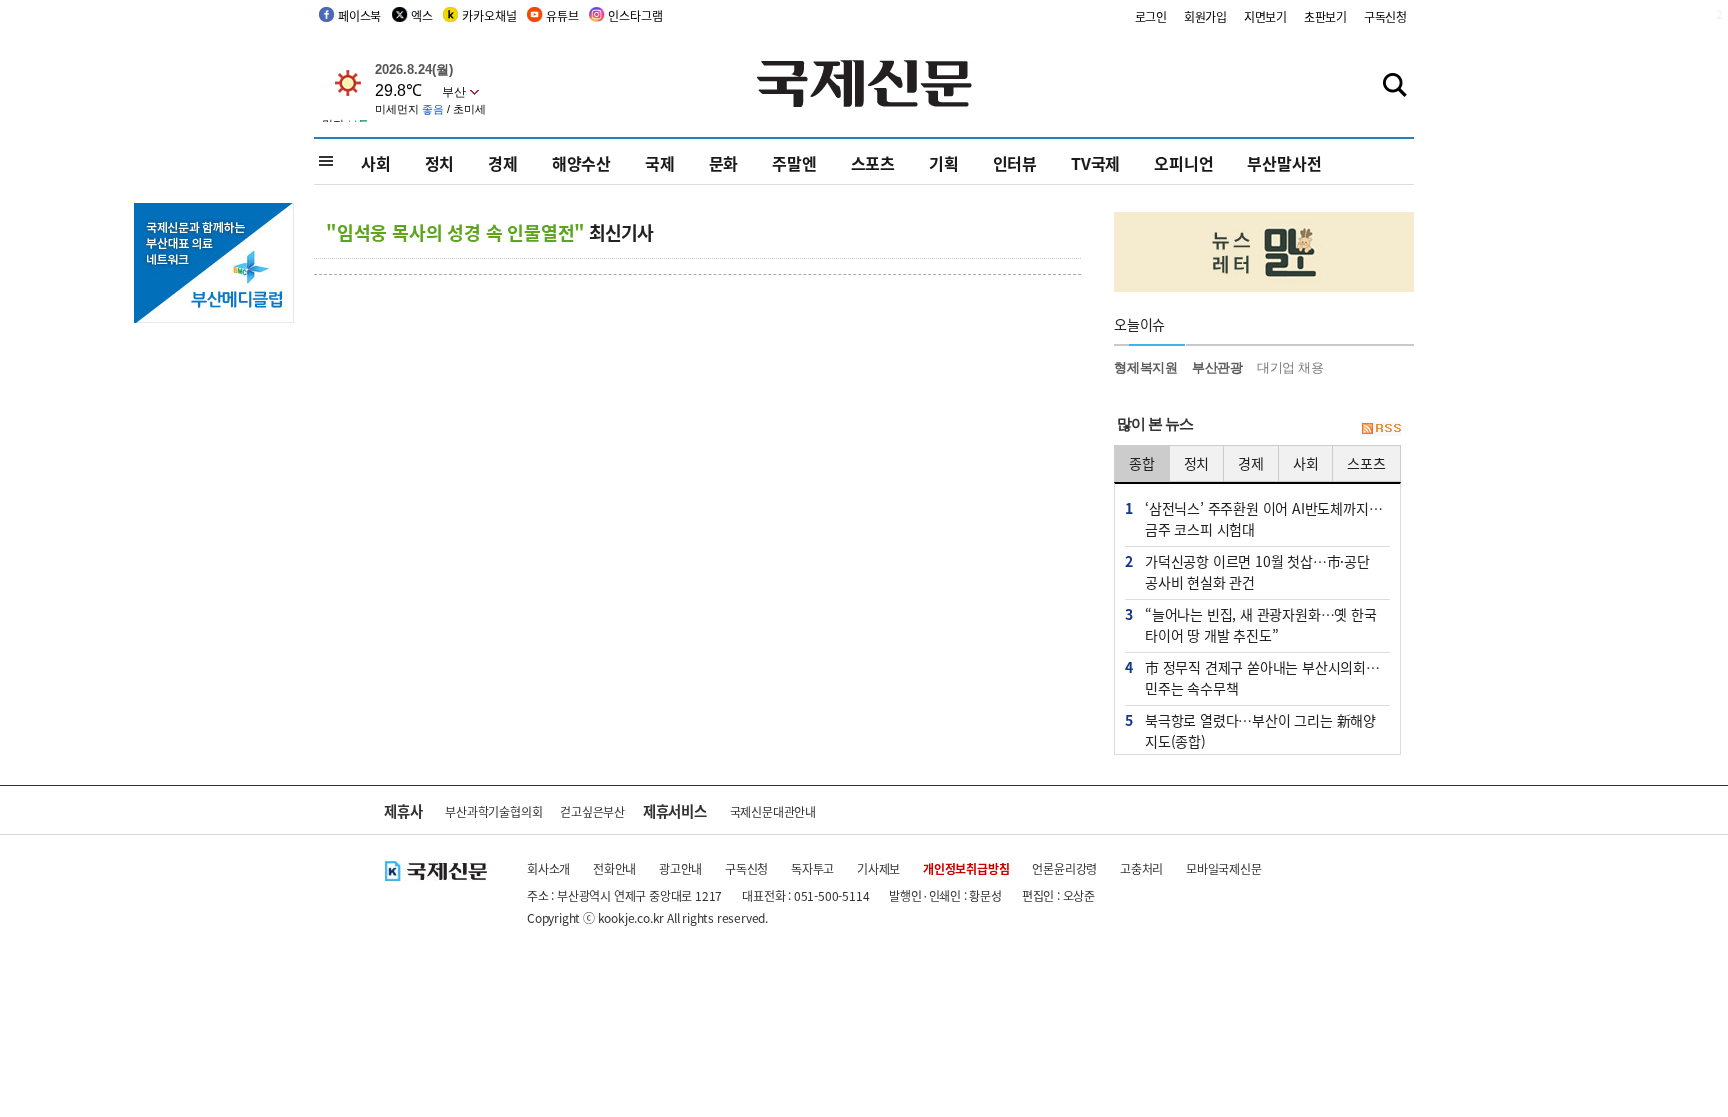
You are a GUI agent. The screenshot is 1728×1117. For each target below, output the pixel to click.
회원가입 (1205, 16)
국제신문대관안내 (773, 811)
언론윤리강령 (1064, 868)
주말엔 (794, 163)
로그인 (1151, 16)
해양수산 (581, 163)
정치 (440, 163)
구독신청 (1385, 16)
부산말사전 (1284, 163)
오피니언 (1183, 163)
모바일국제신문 (1224, 868)
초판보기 (1325, 16)
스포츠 (873, 163)
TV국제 (1095, 163)
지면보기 (1265, 16)
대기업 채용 (1290, 367)
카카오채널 (489, 15)
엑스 (422, 15)
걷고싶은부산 (592, 811)
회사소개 (548, 868)
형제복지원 (1146, 367)
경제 (503, 163)
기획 (944, 163)
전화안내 (614, 868)
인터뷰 (1015, 163)
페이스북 (359, 15)
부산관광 (1217, 367)
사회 (376, 163)
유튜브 (562, 15)
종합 (1142, 463)
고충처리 (1141, 868)
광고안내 (680, 868)
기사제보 (878, 868)
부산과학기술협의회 (493, 811)
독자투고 (812, 868)
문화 (724, 163)
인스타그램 (635, 15)
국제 (660, 163)
